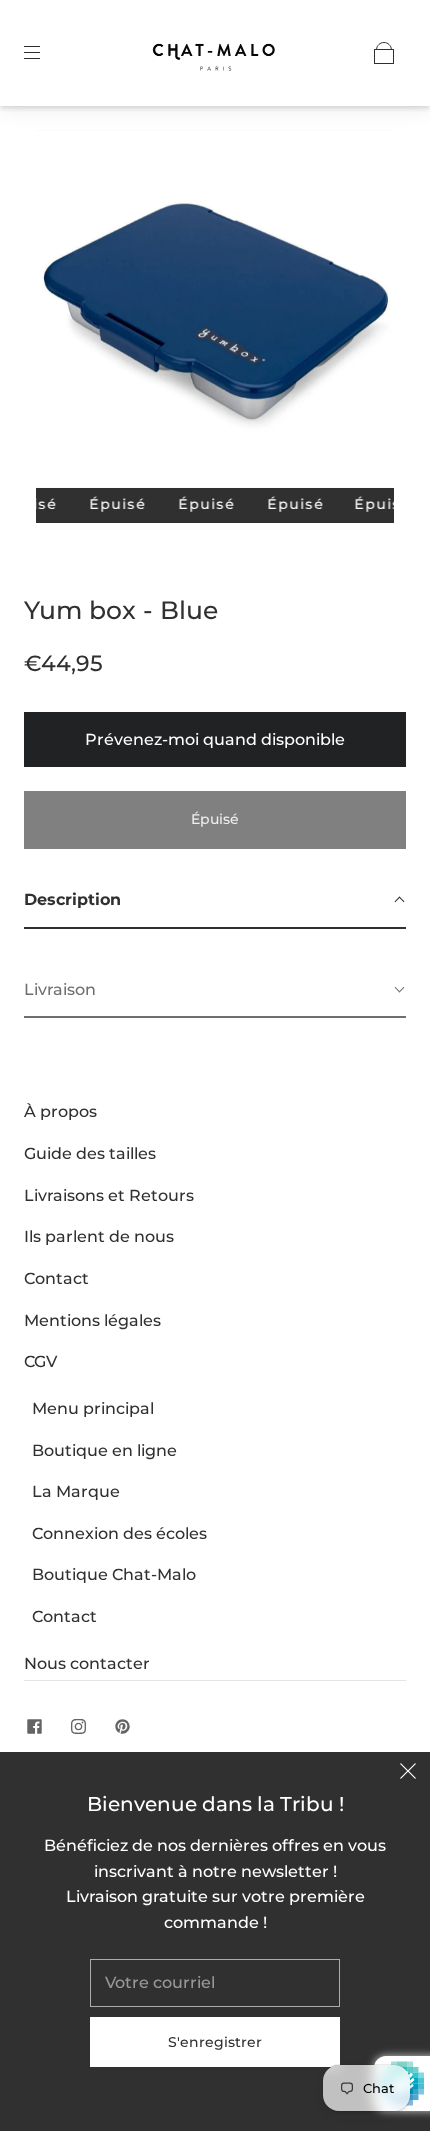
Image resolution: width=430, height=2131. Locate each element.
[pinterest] (122, 1727)
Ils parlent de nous (99, 1236)
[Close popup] (408, 1774)
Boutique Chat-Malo (114, 1574)
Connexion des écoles (119, 1533)
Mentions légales (92, 1320)
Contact (56, 1278)
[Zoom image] (215, 313)
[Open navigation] (46, 53)
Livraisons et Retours (109, 1195)
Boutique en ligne (104, 1450)
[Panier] (384, 53)
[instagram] (78, 1727)
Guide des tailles (90, 1153)
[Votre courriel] (215, 1983)
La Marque (76, 1491)
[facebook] (34, 1727)
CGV (40, 1361)
